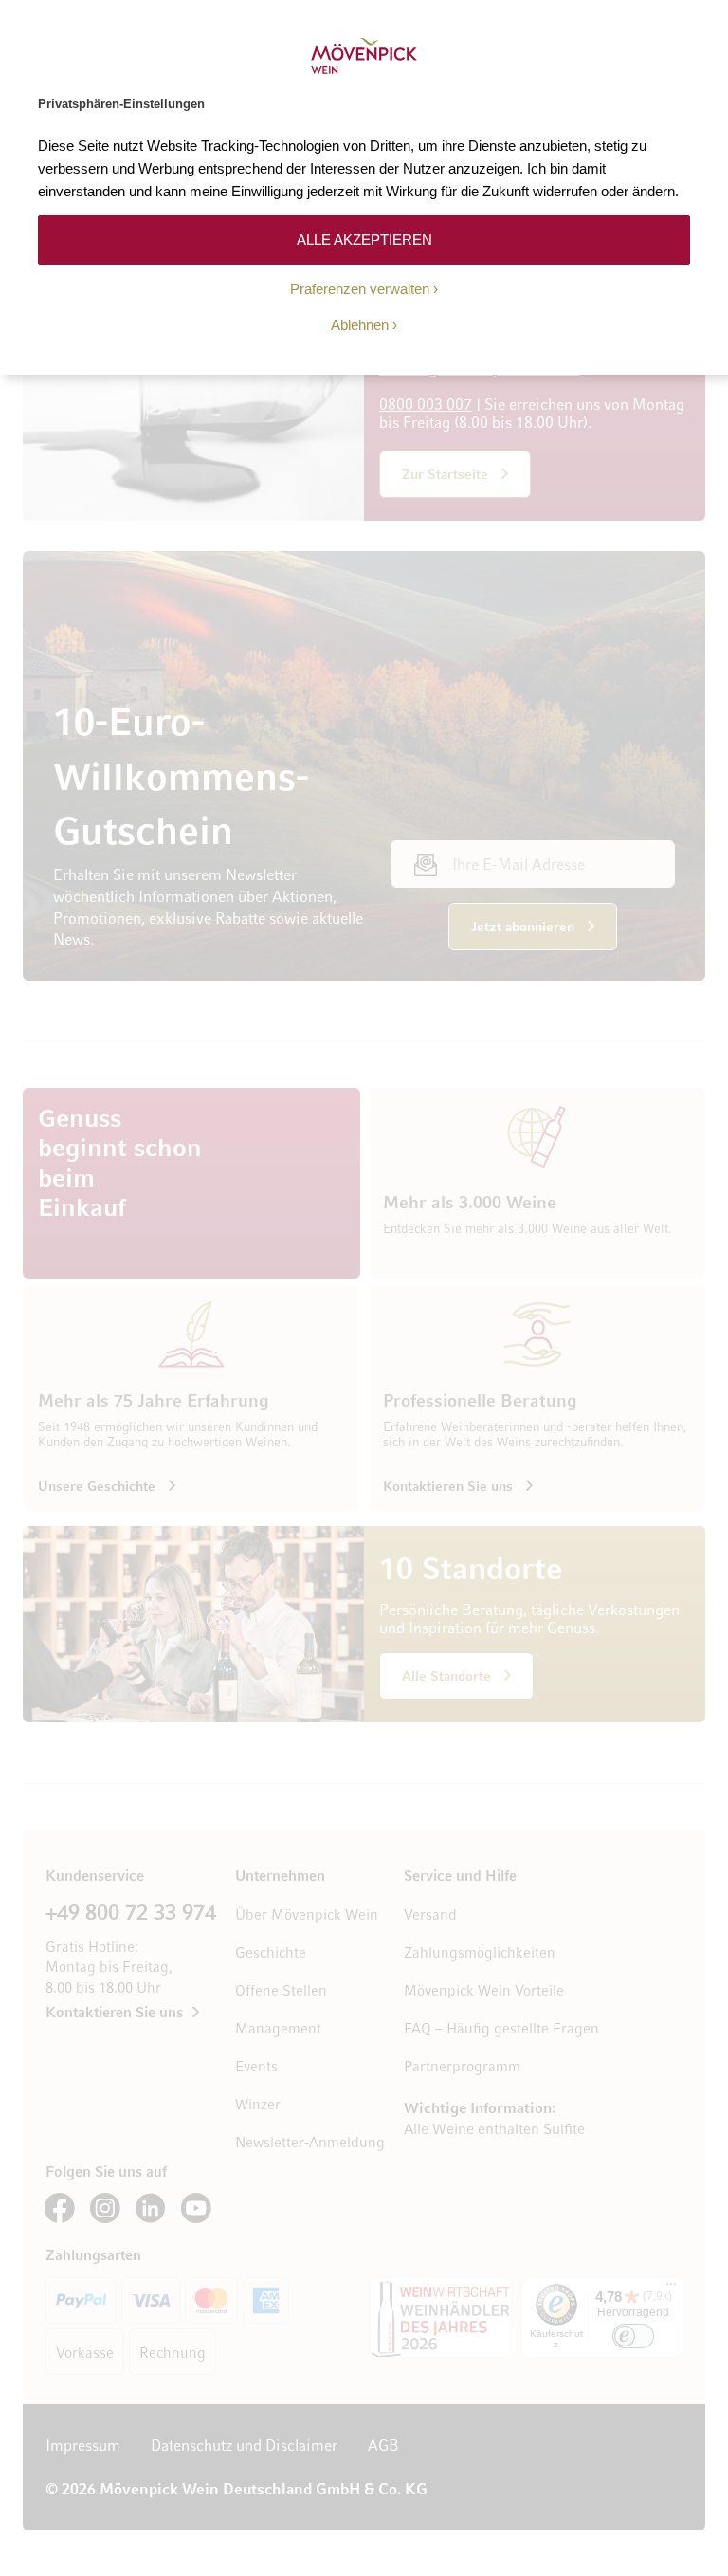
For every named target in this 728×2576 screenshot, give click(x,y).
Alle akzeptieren (364, 239)
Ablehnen (360, 325)
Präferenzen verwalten (360, 289)
